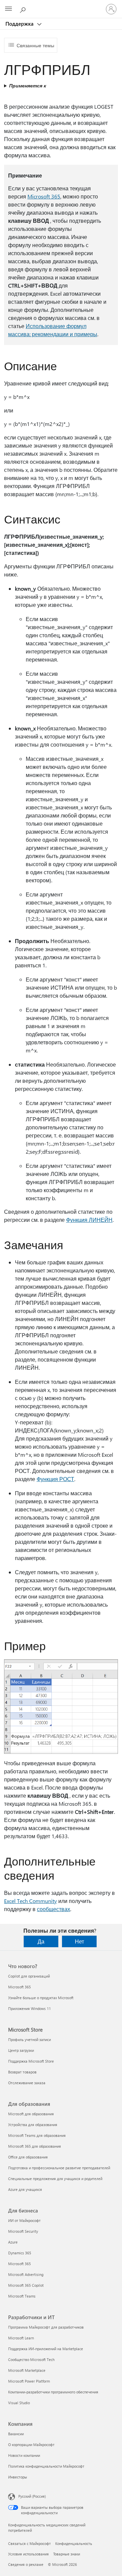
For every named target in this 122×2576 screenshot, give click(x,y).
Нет (79, 1941)
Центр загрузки (21, 2050)
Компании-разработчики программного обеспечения (53, 2392)
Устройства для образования (33, 2125)
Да (41, 1941)
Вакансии (16, 2434)
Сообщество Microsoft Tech (31, 2359)
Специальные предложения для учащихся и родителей (55, 2179)
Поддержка (20, 24)
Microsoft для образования (31, 2114)
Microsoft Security (23, 2231)
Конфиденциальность (74, 2543)
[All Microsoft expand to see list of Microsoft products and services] (8, 9)
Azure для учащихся (25, 2189)
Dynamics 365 (20, 2253)
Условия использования (28, 2554)
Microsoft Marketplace (27, 2370)
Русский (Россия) (32, 2496)
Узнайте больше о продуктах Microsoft (41, 1998)
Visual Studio (19, 2403)
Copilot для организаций (29, 1976)
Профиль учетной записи (29, 2040)
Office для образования (28, 2157)
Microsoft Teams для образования (37, 2135)
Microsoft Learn (21, 2338)
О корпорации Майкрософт (31, 2445)
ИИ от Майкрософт (24, 2220)
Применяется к (28, 86)
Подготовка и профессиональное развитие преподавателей (59, 2168)
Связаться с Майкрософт (29, 2543)
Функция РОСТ (55, 1479)
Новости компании (24, 2455)
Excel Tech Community (30, 1901)
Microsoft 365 (44, 196)
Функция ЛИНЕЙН (89, 1220)
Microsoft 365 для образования (35, 2146)
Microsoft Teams (22, 2296)
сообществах (54, 1909)
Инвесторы (18, 2477)
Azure (13, 2242)
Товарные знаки (67, 2554)
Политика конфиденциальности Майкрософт (46, 2466)
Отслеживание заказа (27, 2083)
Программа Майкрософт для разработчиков (46, 2327)
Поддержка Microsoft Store (31, 2061)
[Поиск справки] (24, 9)
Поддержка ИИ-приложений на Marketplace (46, 2349)
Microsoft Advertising (26, 2274)
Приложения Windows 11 (29, 2008)
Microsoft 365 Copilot (26, 2285)
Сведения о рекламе (26, 2564)
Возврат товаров (22, 2072)
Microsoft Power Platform (29, 2381)
